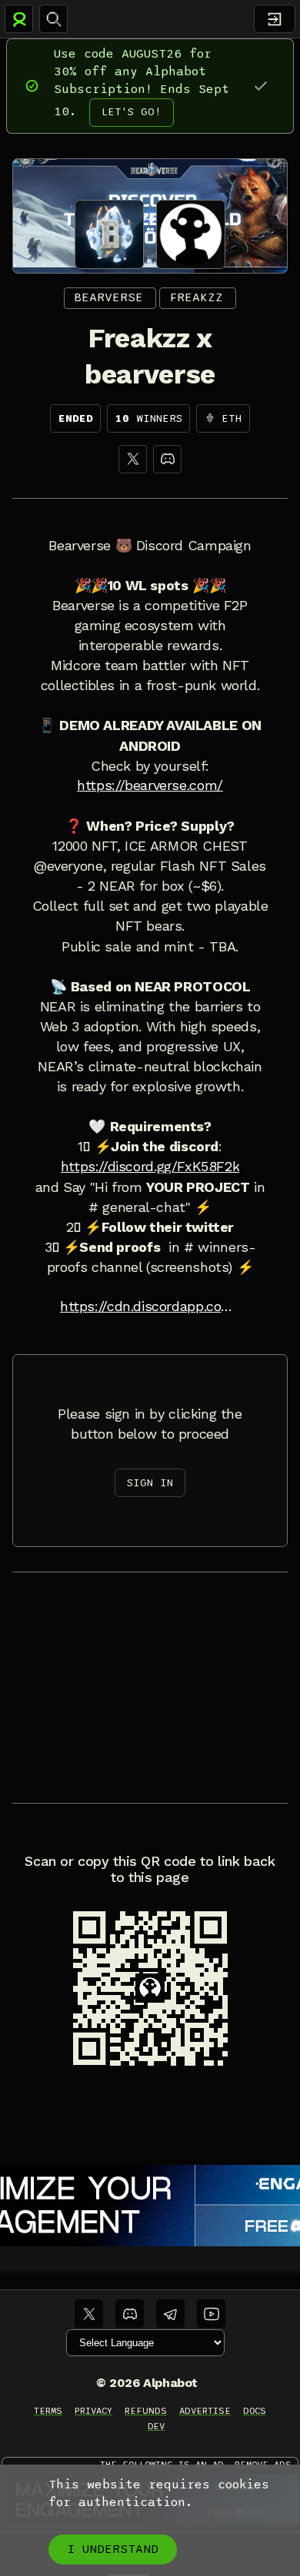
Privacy (93, 2411)
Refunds (146, 2411)
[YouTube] (211, 2314)
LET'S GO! (132, 112)
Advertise (205, 2411)
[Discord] (167, 459)
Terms (48, 2411)
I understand (113, 2549)
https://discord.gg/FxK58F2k (150, 1167)
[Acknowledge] (260, 86)
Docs (255, 2411)
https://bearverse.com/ (150, 785)
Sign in (150, 1483)
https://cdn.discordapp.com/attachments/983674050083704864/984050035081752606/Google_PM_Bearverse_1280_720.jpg (150, 1306)
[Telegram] (170, 2314)
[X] (133, 459)
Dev (157, 2426)
